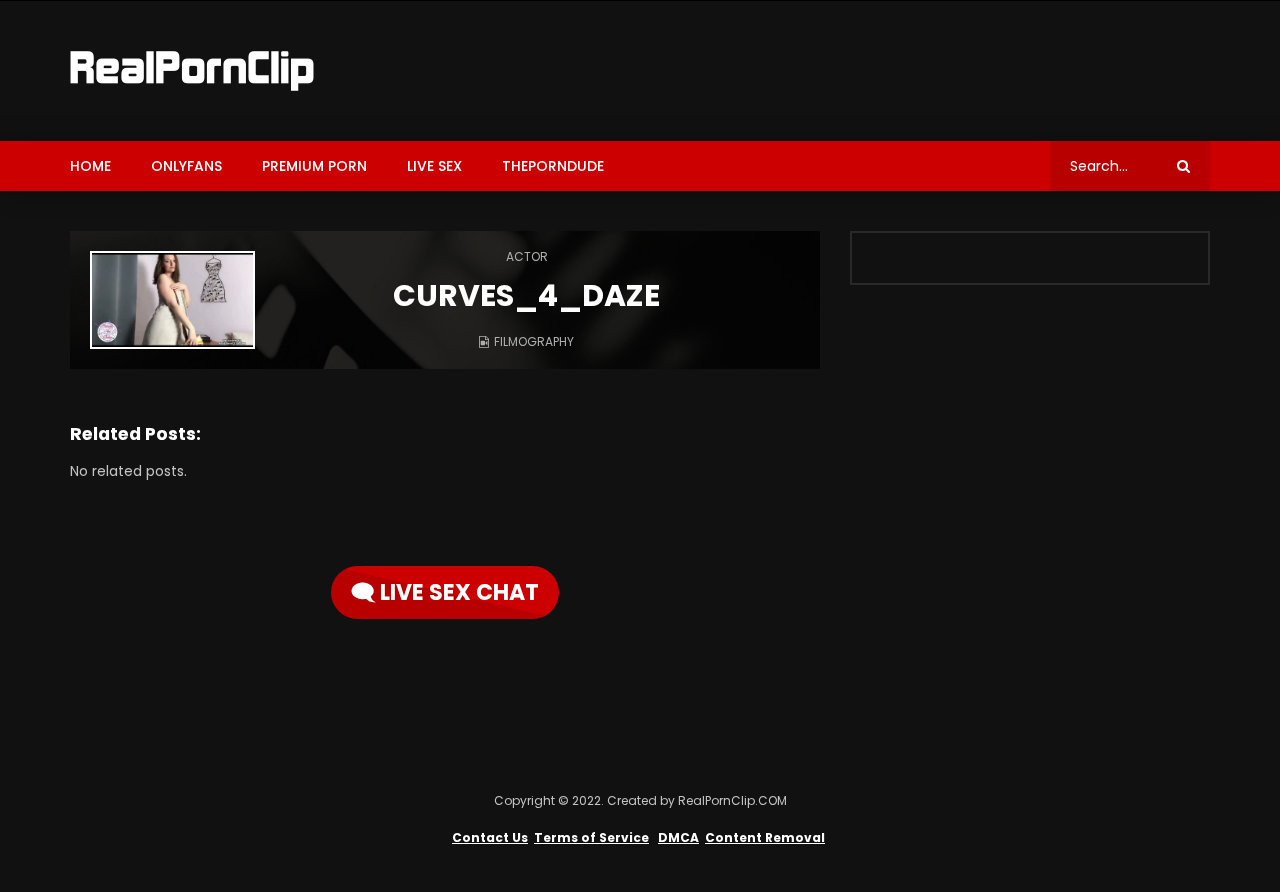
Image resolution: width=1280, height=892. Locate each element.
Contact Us (490, 837)
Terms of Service (591, 837)
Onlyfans (186, 166)
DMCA (678, 837)
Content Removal (765, 837)
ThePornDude (553, 166)
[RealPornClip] (192, 71)
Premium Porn (314, 166)
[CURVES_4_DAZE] (172, 300)
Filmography (534, 341)
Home (90, 166)
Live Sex (434, 166)
